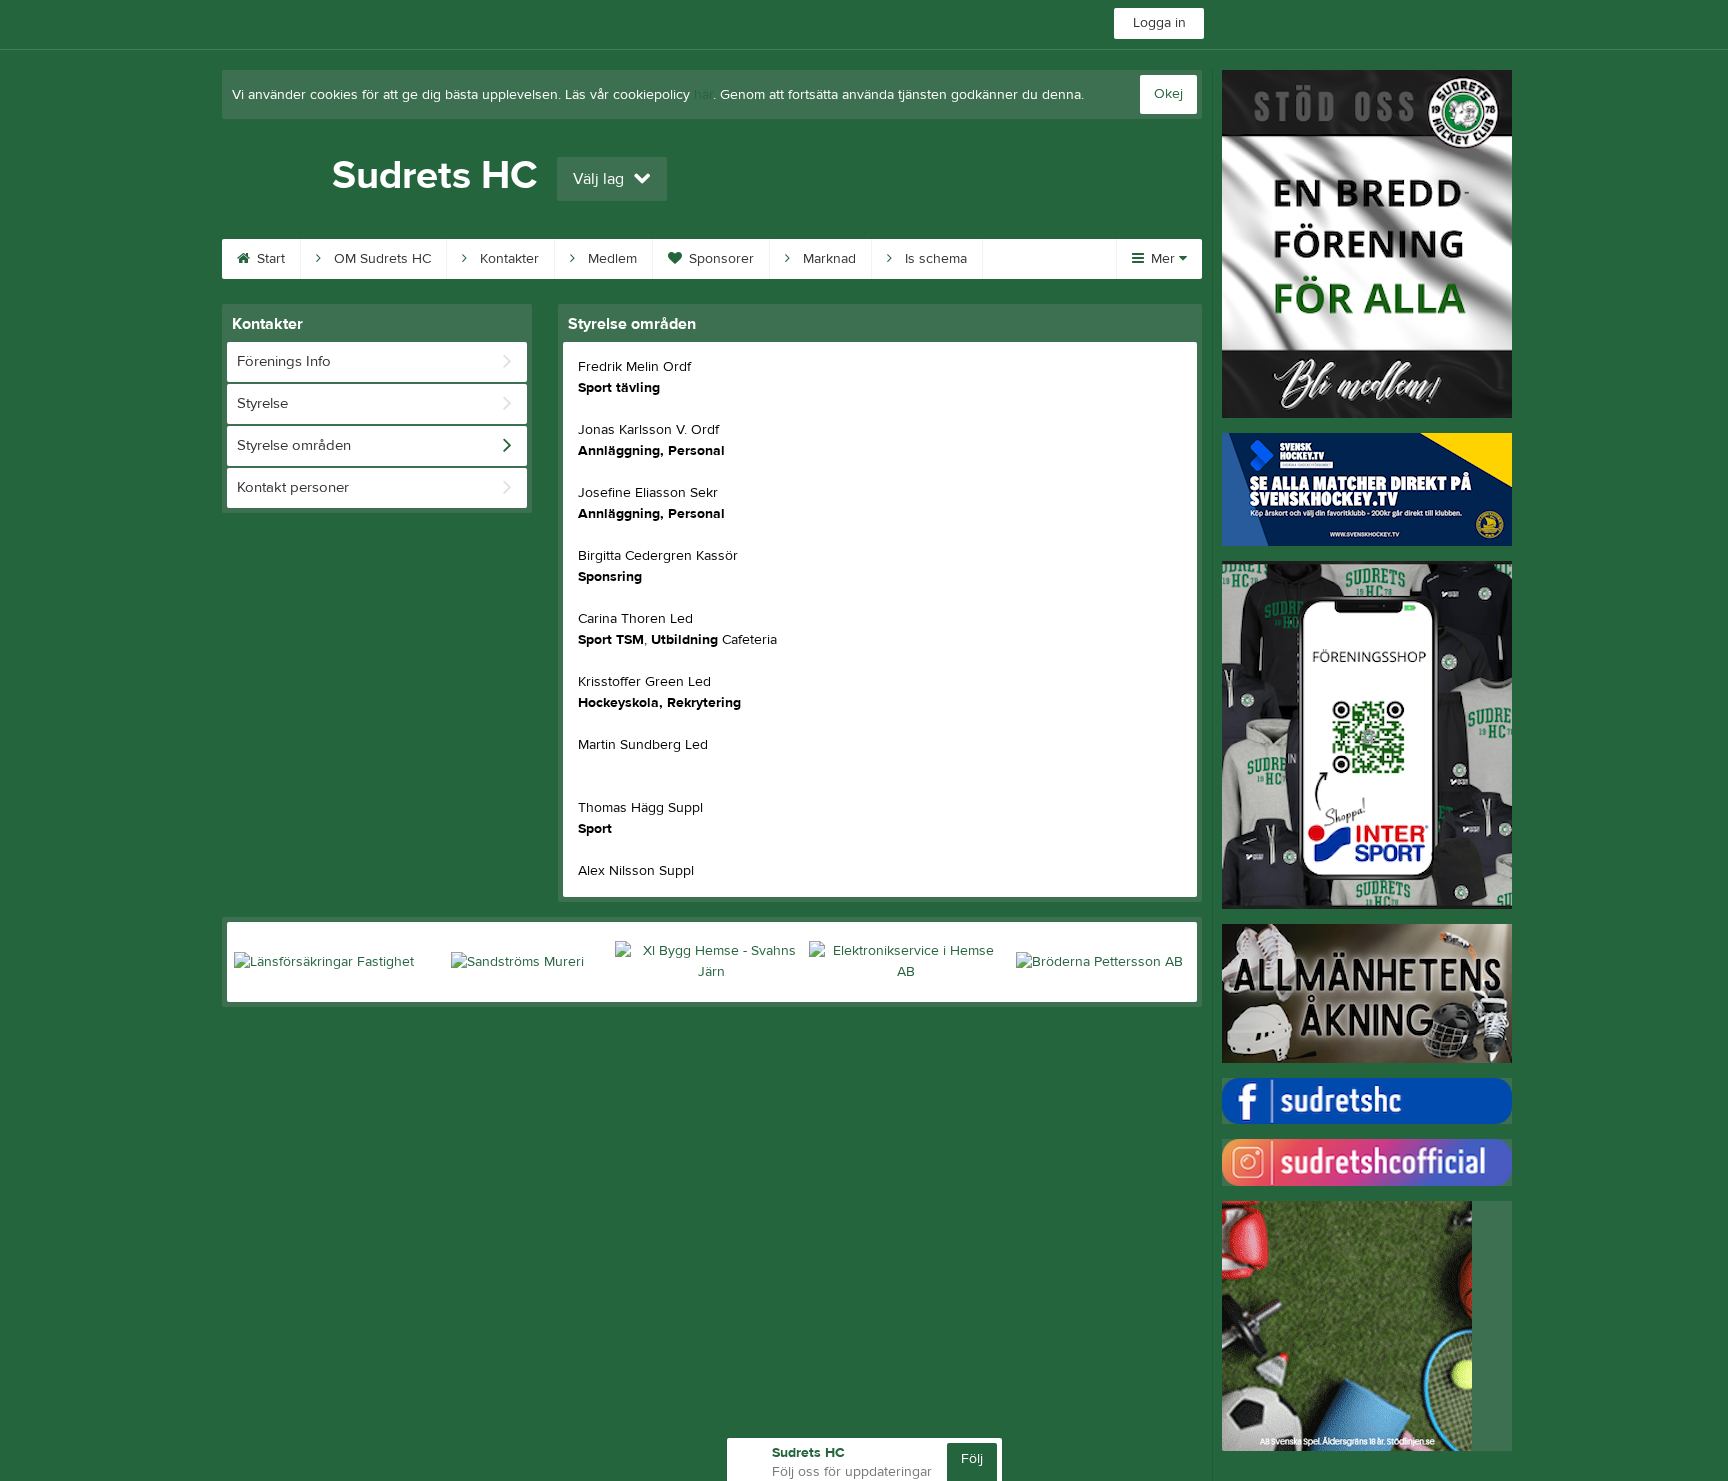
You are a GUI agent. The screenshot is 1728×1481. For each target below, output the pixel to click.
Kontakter (507, 259)
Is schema (934, 259)
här (703, 95)
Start (269, 259)
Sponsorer (719, 259)
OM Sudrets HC (380, 259)
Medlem (610, 259)
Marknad (827, 259)
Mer (1163, 259)
